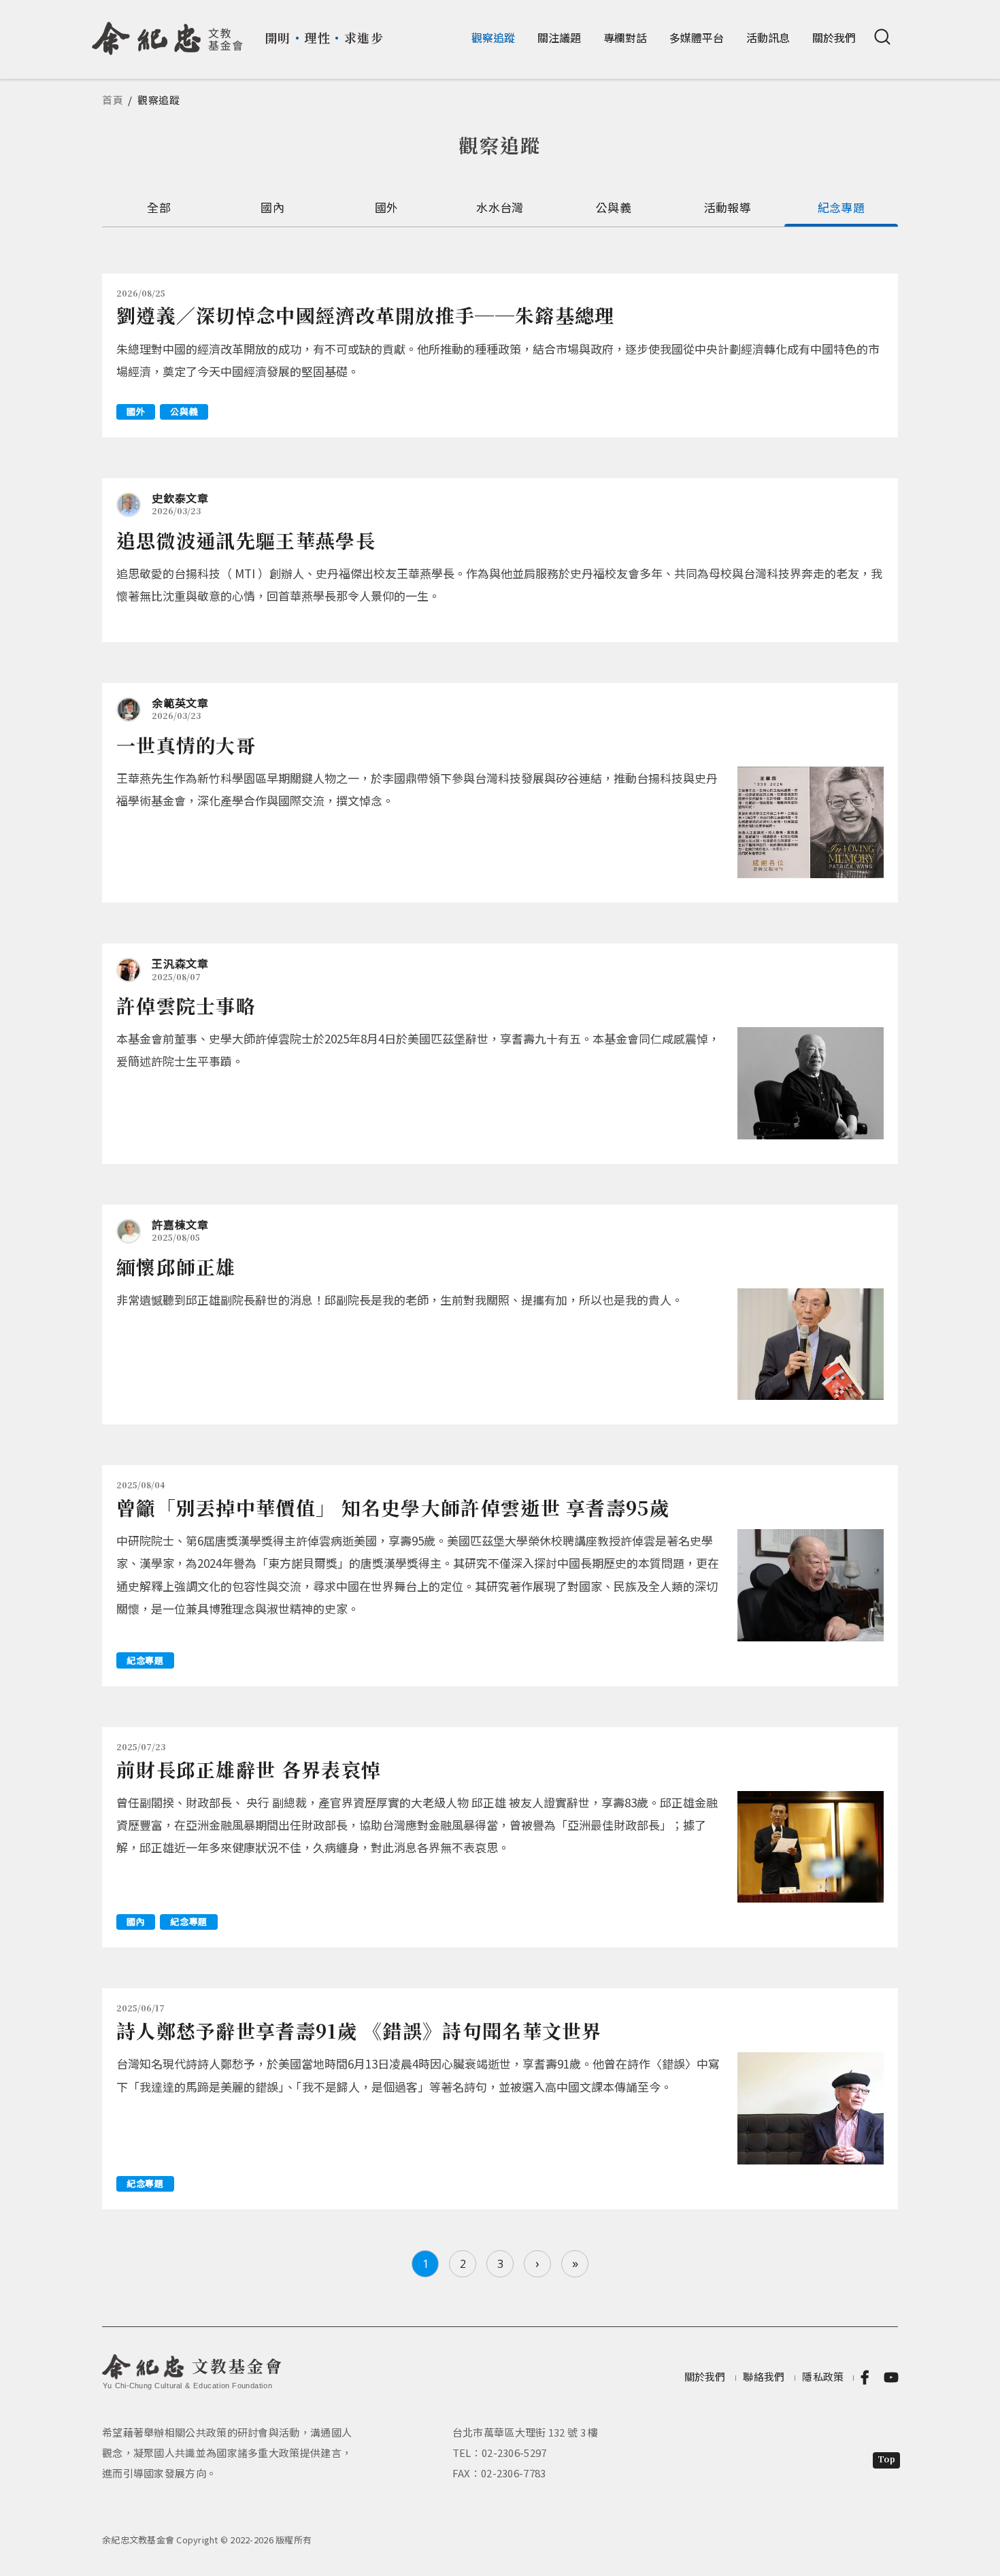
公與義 (614, 207)
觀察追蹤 (493, 37)
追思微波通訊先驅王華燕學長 (246, 540)
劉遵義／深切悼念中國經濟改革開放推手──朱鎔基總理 (366, 315)
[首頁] (168, 33)
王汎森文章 (180, 963)
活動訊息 (768, 37)
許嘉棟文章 (180, 1224)
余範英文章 (180, 703)
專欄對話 (625, 37)
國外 (387, 207)
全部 (159, 207)
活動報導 (728, 207)
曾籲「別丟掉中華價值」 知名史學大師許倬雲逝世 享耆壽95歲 (393, 1507)
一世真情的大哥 (186, 745)
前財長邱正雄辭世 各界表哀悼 (249, 1769)
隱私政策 (823, 2376)
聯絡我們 (764, 2376)
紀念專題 (841, 207)
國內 (272, 207)
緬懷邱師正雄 (176, 1267)
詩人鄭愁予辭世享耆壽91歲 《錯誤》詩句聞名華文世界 (359, 2030)
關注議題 (559, 37)
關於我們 (834, 37)
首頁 (113, 100)
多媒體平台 (697, 37)
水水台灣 (500, 207)
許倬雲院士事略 (186, 1005)
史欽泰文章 (180, 498)
